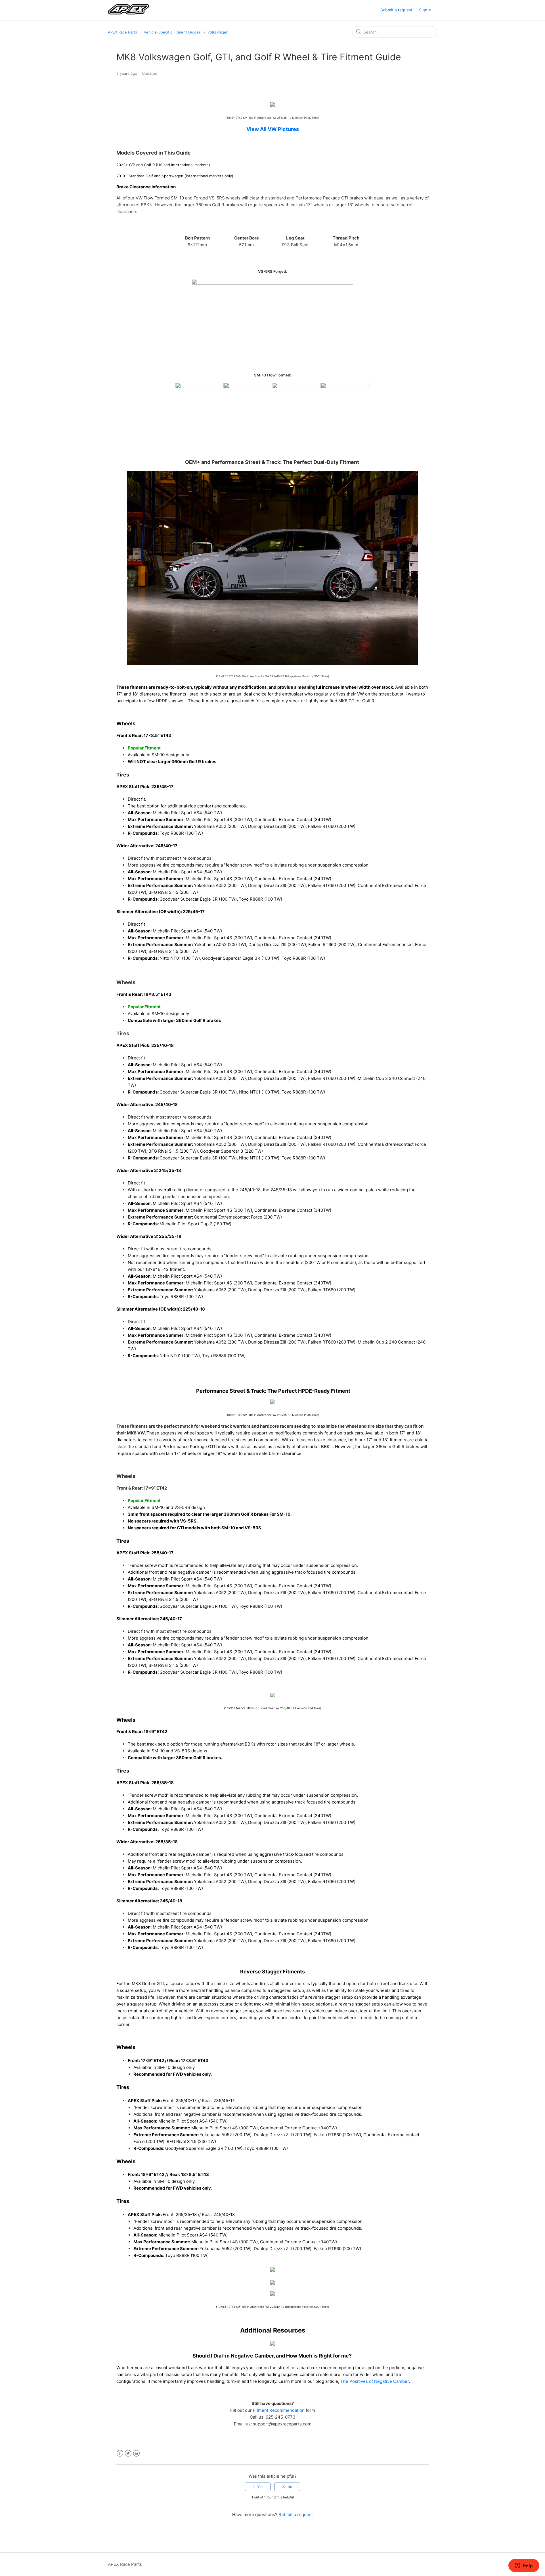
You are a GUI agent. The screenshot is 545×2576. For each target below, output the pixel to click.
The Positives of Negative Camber (375, 2381)
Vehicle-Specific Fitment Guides (172, 32)
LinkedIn (136, 2453)
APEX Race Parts (122, 32)
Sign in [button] (425, 10)
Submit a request (396, 10)
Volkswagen (218, 32)
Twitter (128, 2453)
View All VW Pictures (273, 129)
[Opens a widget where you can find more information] (524, 2566)
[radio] (258, 2487)
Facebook (120, 2453)
